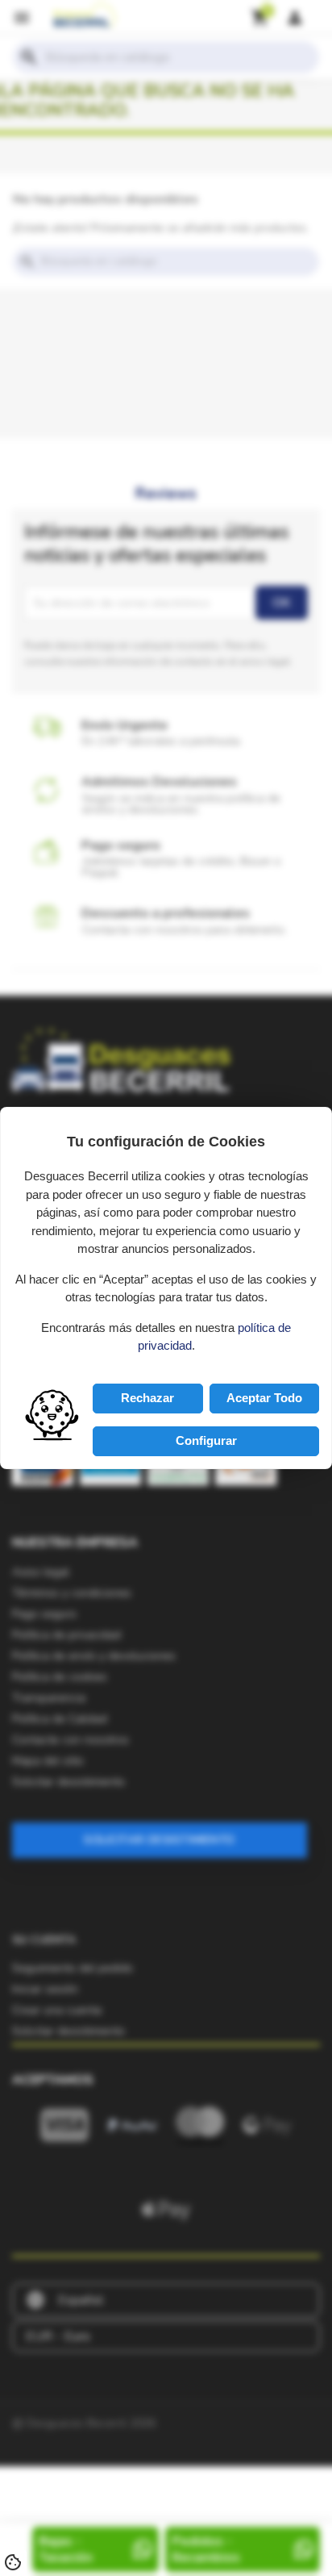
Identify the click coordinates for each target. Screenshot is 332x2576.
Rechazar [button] (147, 1398)
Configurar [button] (206, 1440)
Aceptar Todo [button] (264, 1398)
